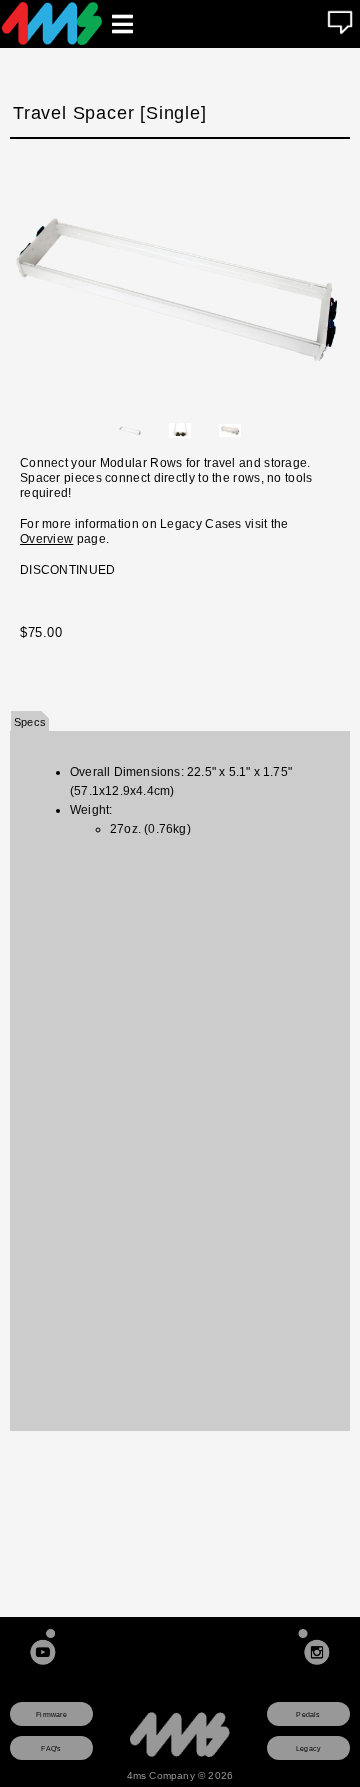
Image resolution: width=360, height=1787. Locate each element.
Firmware (51, 1714)
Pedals (308, 1714)
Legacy (308, 1748)
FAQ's (51, 1748)
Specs (30, 722)
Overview (46, 539)
